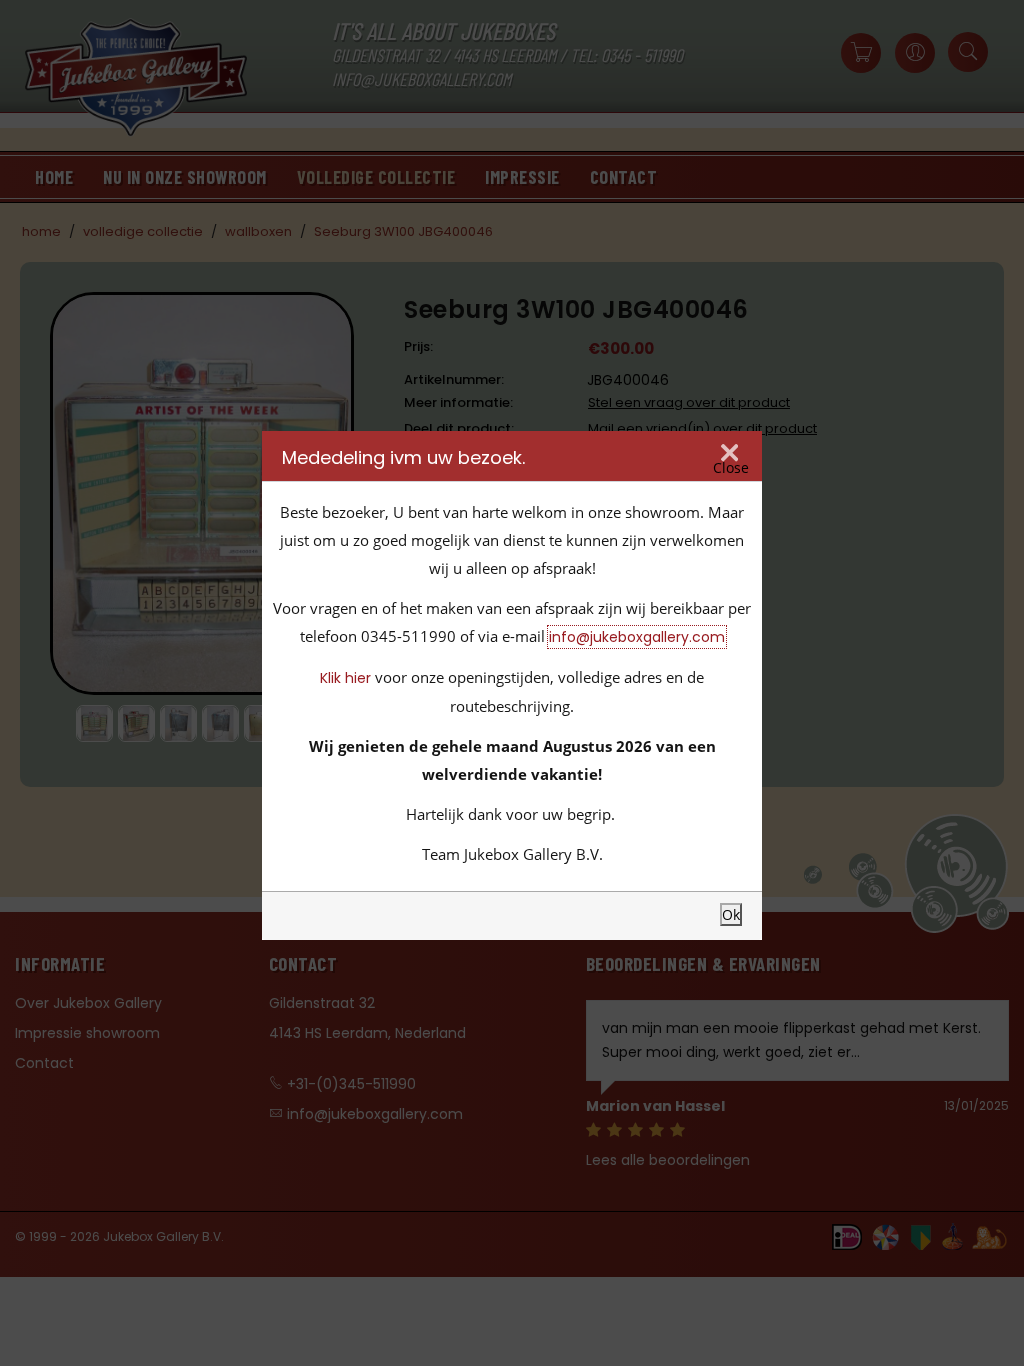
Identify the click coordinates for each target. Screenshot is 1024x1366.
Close (731, 467)
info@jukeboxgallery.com (637, 637)
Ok (731, 914)
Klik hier (345, 678)
